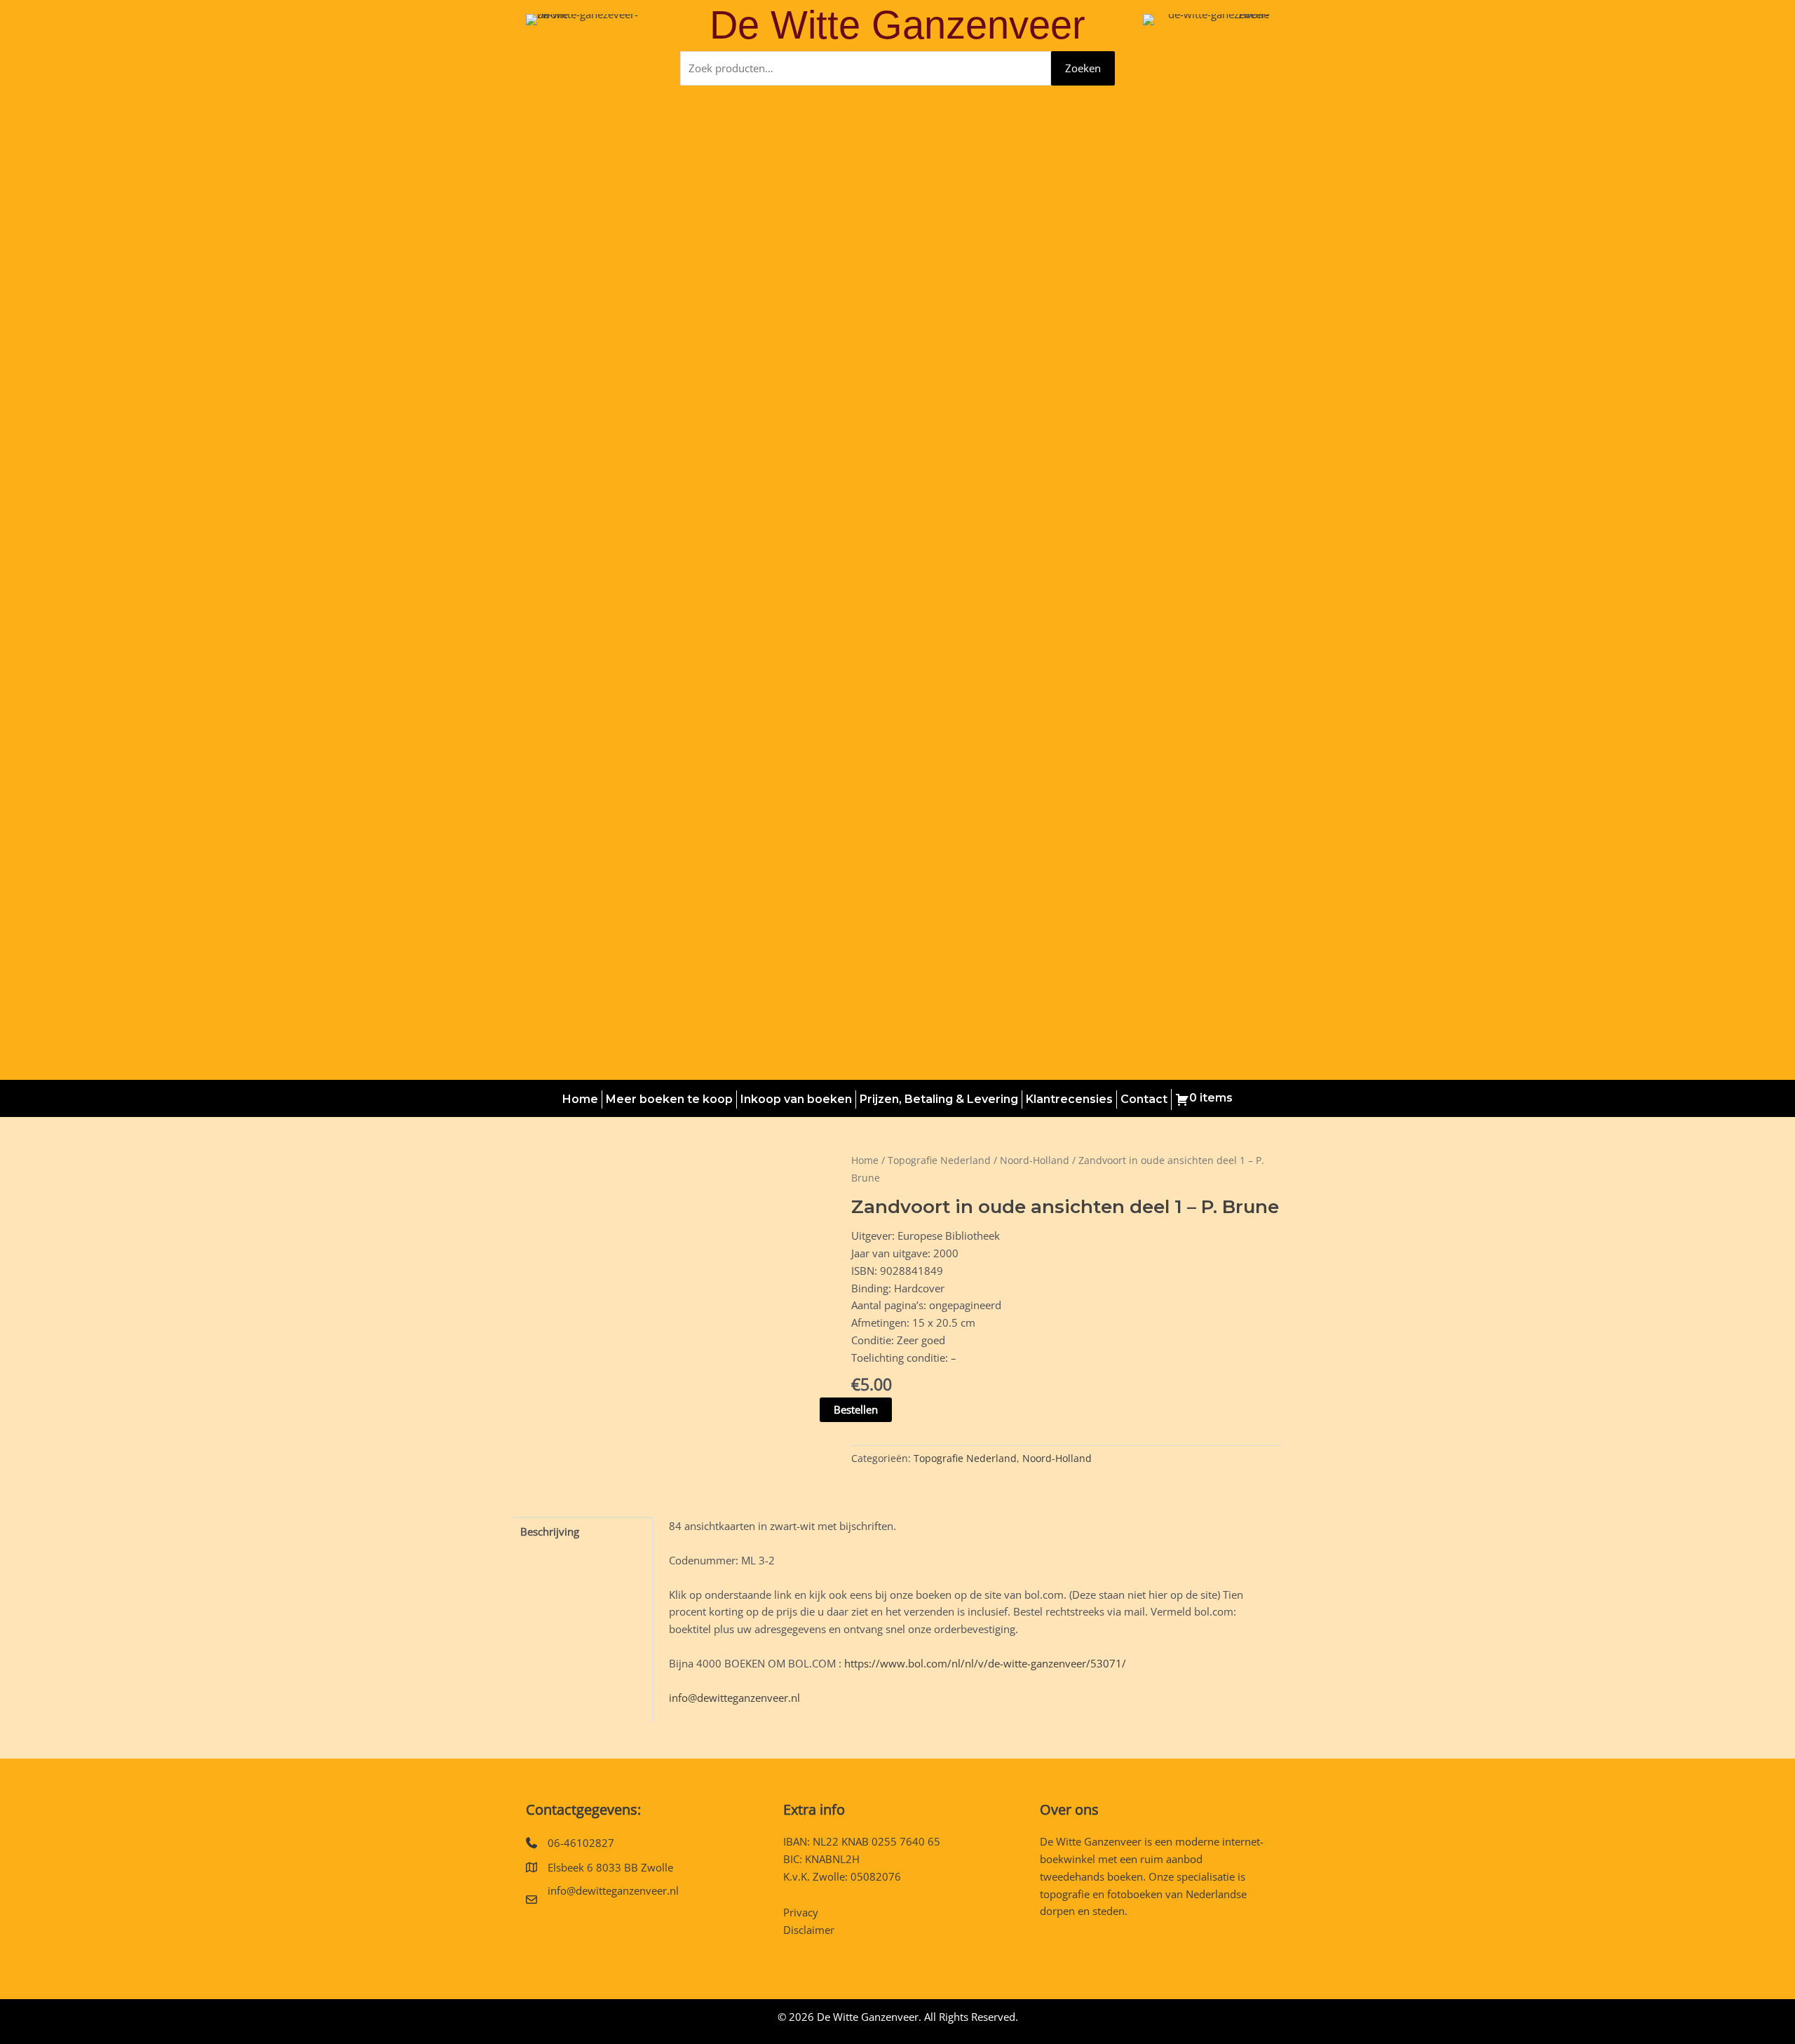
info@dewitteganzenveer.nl (734, 1698)
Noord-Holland (1035, 1160)
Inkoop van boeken (796, 1099)
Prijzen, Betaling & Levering (939, 1099)
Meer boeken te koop (669, 1099)
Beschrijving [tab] (550, 1531)
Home (580, 1099)
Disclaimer (809, 1930)
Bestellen (856, 1409)
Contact (1144, 1099)
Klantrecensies (1069, 1099)
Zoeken (1083, 68)
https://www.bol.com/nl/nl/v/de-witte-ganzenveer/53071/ (985, 1663)
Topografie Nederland (939, 1160)
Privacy (801, 1912)
